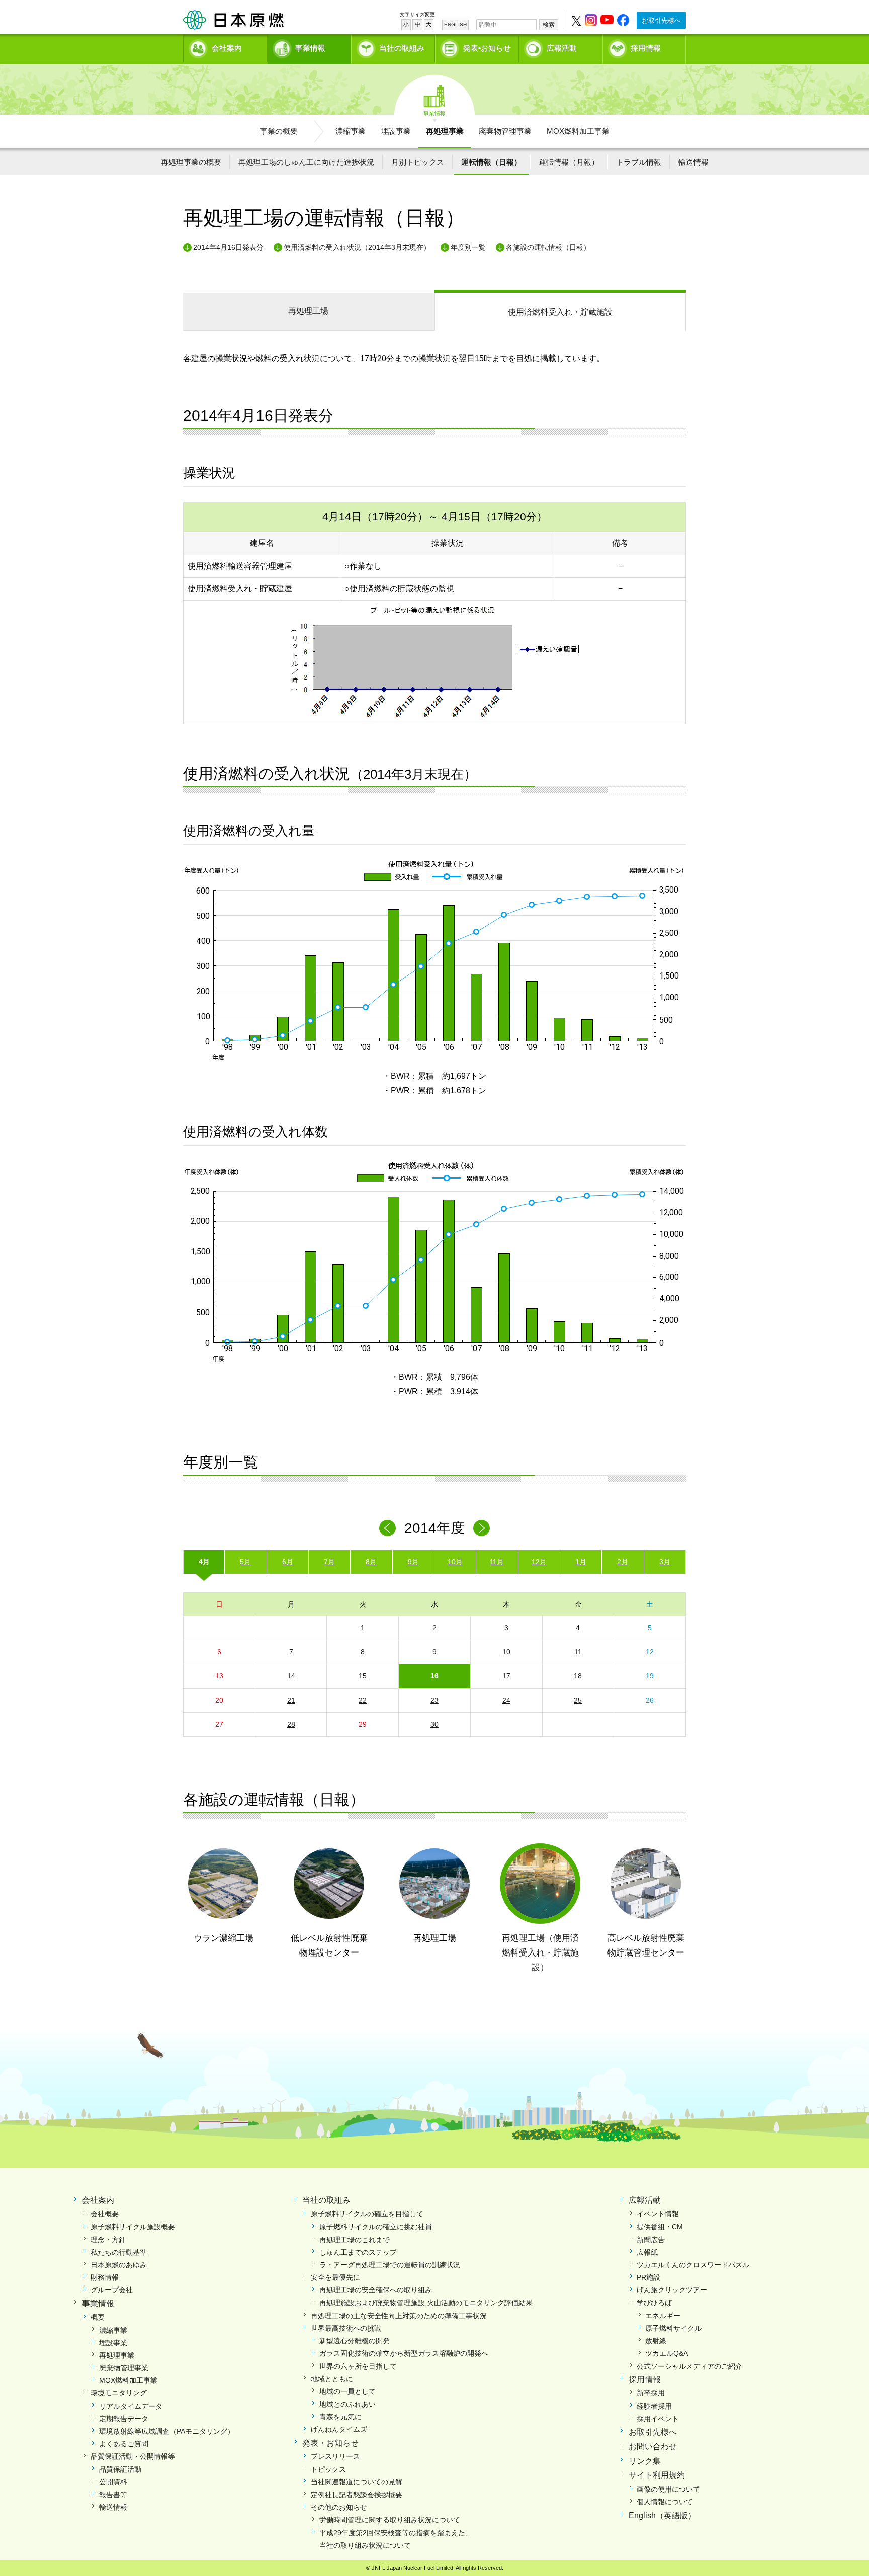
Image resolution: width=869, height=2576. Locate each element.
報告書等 (113, 2495)
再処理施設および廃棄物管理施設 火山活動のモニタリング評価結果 (426, 2303)
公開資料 (113, 2482)
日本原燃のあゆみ (119, 2265)
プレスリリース (335, 2456)
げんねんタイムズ (339, 2429)
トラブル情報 (639, 162)
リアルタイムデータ (131, 2406)
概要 (98, 2317)
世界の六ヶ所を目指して (358, 2366)
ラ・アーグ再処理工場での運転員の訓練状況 (390, 2265)
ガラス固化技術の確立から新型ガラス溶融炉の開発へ (404, 2353)
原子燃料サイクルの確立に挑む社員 (376, 2227)
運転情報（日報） (491, 162)
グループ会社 (112, 2290)
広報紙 (647, 2252)
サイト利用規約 (657, 2475)
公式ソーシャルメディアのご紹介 (689, 2366)
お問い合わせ (653, 2447)
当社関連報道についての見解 (357, 2482)
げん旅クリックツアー (672, 2290)
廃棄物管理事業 (505, 131)
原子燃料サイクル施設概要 (133, 2227)
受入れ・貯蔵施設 (560, 312)
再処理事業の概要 (191, 162)
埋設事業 (396, 131)
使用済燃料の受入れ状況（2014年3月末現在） (357, 247)
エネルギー (663, 2316)
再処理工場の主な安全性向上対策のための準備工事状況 (399, 2316)
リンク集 (645, 2461)
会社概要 (105, 2214)
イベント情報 (658, 2214)
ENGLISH (455, 24)
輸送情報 (693, 162)
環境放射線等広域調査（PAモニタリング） (167, 2431)
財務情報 (105, 2277)
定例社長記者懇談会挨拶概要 (357, 2495)
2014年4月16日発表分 (228, 247)
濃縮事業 (351, 131)
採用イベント (658, 2419)
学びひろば (654, 2303)
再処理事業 (445, 131)
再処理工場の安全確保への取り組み (376, 2290)
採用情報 (646, 48)
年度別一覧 (468, 247)
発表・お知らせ (330, 2443)
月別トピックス (418, 162)
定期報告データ (124, 2419)
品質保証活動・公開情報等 (133, 2456)
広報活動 (562, 48)
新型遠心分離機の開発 (355, 2341)
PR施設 (648, 2277)
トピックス (328, 2469)
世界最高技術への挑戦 (346, 2328)
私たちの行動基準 (119, 2252)
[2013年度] (387, 1528)
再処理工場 (308, 311)
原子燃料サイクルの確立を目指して (367, 2214)
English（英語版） (662, 2515)
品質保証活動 (120, 2469)
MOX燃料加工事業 (578, 131)
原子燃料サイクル (673, 2328)
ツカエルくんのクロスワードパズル (693, 2265)
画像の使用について (668, 2489)
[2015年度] (482, 1528)
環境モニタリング (119, 2393)
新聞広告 (651, 2240)
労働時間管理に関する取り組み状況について (390, 2520)
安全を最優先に (335, 2277)
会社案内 (227, 48)
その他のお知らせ (339, 2507)
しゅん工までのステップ (358, 2252)
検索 (549, 25)
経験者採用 (654, 2406)
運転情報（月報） (569, 162)
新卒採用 (651, 2393)
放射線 (656, 2341)
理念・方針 (108, 2240)
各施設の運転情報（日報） (548, 247)
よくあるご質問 (124, 2444)
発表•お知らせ (487, 48)
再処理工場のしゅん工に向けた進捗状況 (306, 162)
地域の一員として (347, 2391)
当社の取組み (402, 48)
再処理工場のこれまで (355, 2240)
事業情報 (310, 48)
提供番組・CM (660, 2227)
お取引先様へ (661, 20)
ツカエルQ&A (667, 2353)
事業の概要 (279, 131)
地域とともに (332, 2379)
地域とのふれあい (347, 2404)
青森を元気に (340, 2417)
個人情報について (665, 2502)
